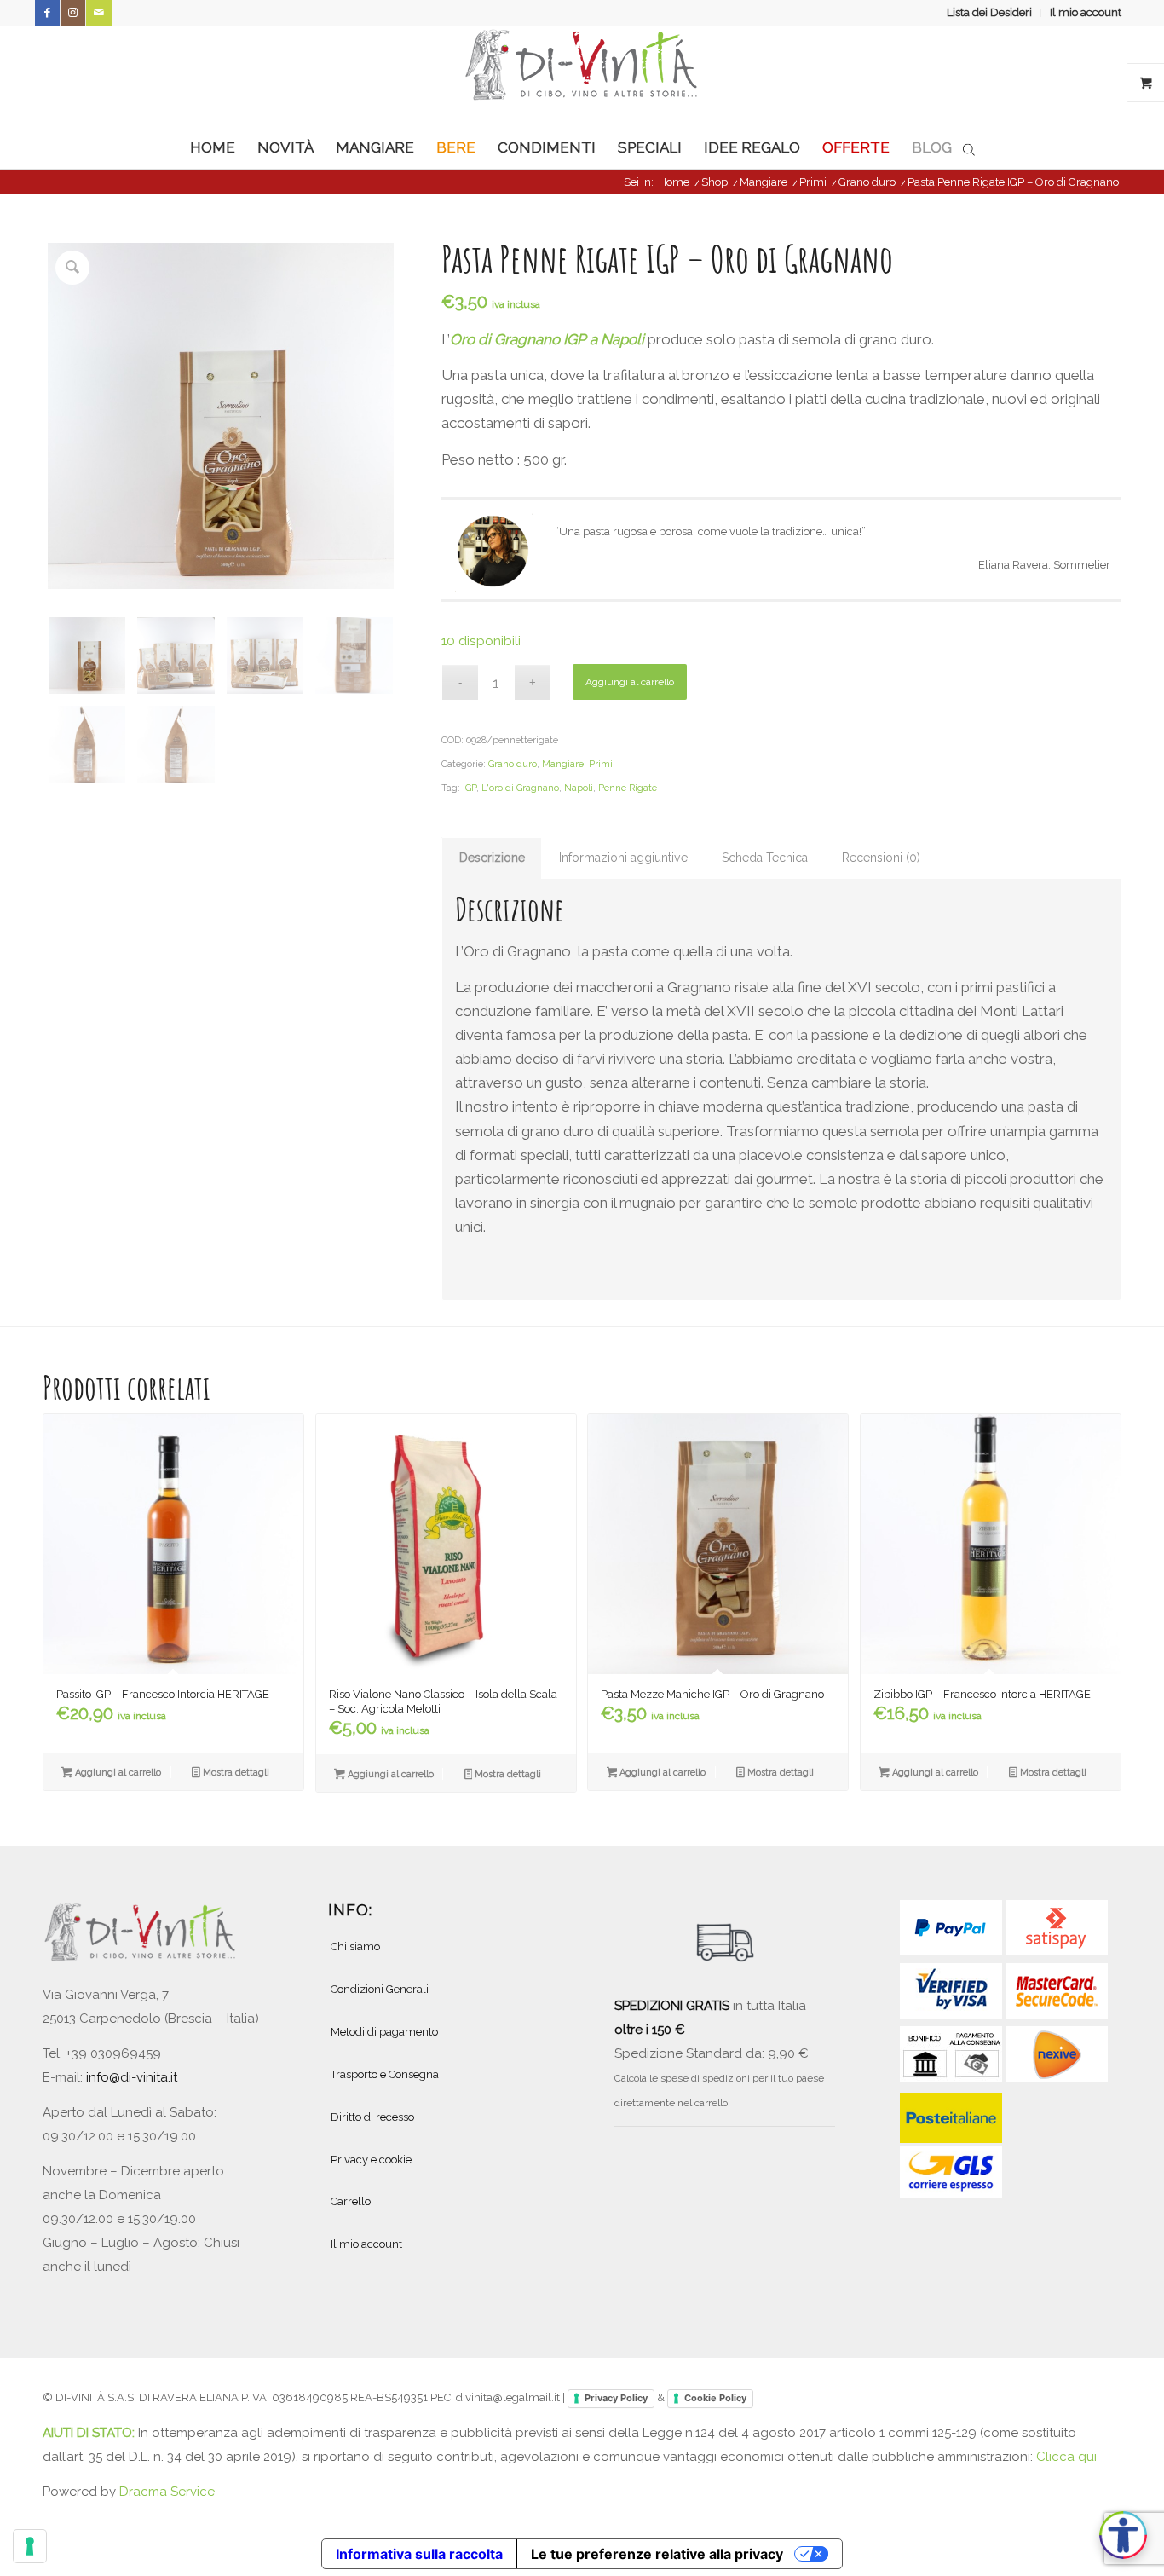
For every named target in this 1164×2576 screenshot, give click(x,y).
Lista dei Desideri (989, 12)
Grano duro (513, 764)
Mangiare (563, 764)
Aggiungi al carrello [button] (117, 1773)
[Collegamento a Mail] (99, 13)
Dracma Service (167, 2492)
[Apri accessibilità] (1123, 2535)
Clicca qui (1066, 2457)
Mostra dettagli (235, 1773)
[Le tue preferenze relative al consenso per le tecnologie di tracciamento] (30, 2546)
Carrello (351, 2201)
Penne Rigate (628, 788)
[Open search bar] (969, 148)
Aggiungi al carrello (630, 682)
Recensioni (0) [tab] (881, 858)
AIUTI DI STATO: (90, 2433)
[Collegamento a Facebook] (47, 13)
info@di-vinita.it (132, 2077)
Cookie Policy (715, 2398)
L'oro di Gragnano (520, 788)
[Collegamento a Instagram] (73, 13)
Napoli (579, 788)
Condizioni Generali (380, 1989)
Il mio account (1086, 12)
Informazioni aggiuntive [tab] (623, 858)
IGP (470, 788)
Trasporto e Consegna (385, 2074)
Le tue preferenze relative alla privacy (657, 2554)
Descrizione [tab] (492, 858)
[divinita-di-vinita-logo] (582, 76)
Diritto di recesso (372, 2117)
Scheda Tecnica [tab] (765, 858)
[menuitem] (990, 13)
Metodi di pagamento (384, 2032)
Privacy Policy (616, 2398)
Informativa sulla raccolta (419, 2554)
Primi (601, 764)
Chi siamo (355, 1946)
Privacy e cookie (371, 2160)
